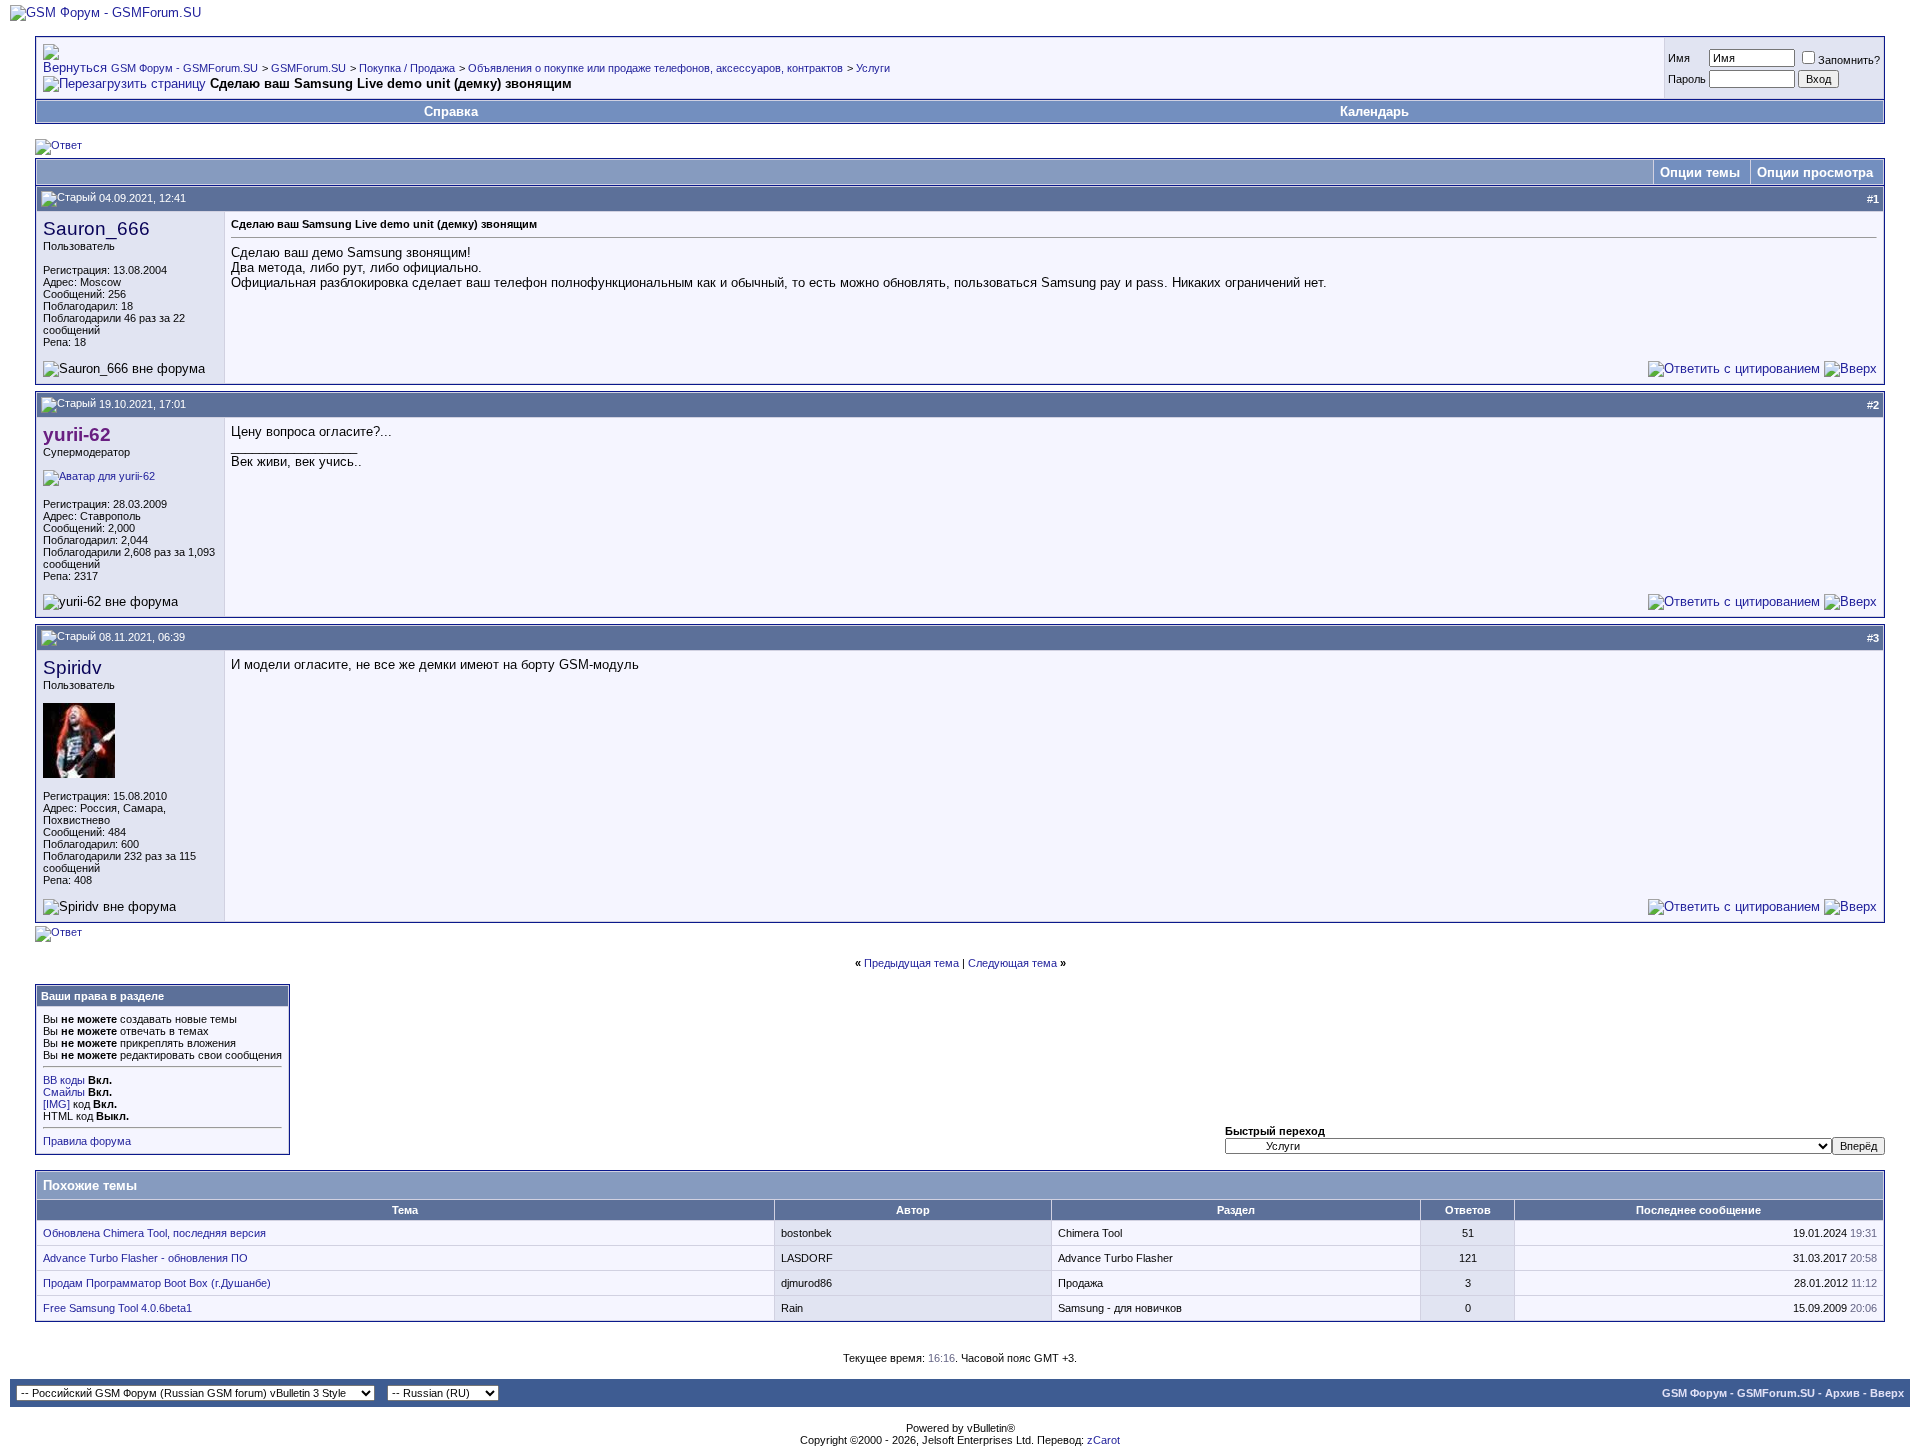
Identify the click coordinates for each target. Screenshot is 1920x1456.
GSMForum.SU (308, 68)
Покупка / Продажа (407, 68)
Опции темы (1700, 172)
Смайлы (64, 1092)
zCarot (1103, 1440)
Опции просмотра (1815, 172)
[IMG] (56, 1104)
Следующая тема (1012, 963)
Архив (1842, 1393)
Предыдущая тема (911, 963)
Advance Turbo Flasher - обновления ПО (145, 1258)
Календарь (1374, 111)
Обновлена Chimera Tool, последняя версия (154, 1233)
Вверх (1887, 1393)
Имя (1679, 58)
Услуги (873, 68)
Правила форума (87, 1141)
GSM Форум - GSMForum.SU (184, 68)
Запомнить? (1849, 60)
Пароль (1687, 79)
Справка (451, 111)
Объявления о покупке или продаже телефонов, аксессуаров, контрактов (655, 68)
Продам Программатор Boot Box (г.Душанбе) (157, 1283)
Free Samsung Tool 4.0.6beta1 (117, 1308)
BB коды (64, 1080)
